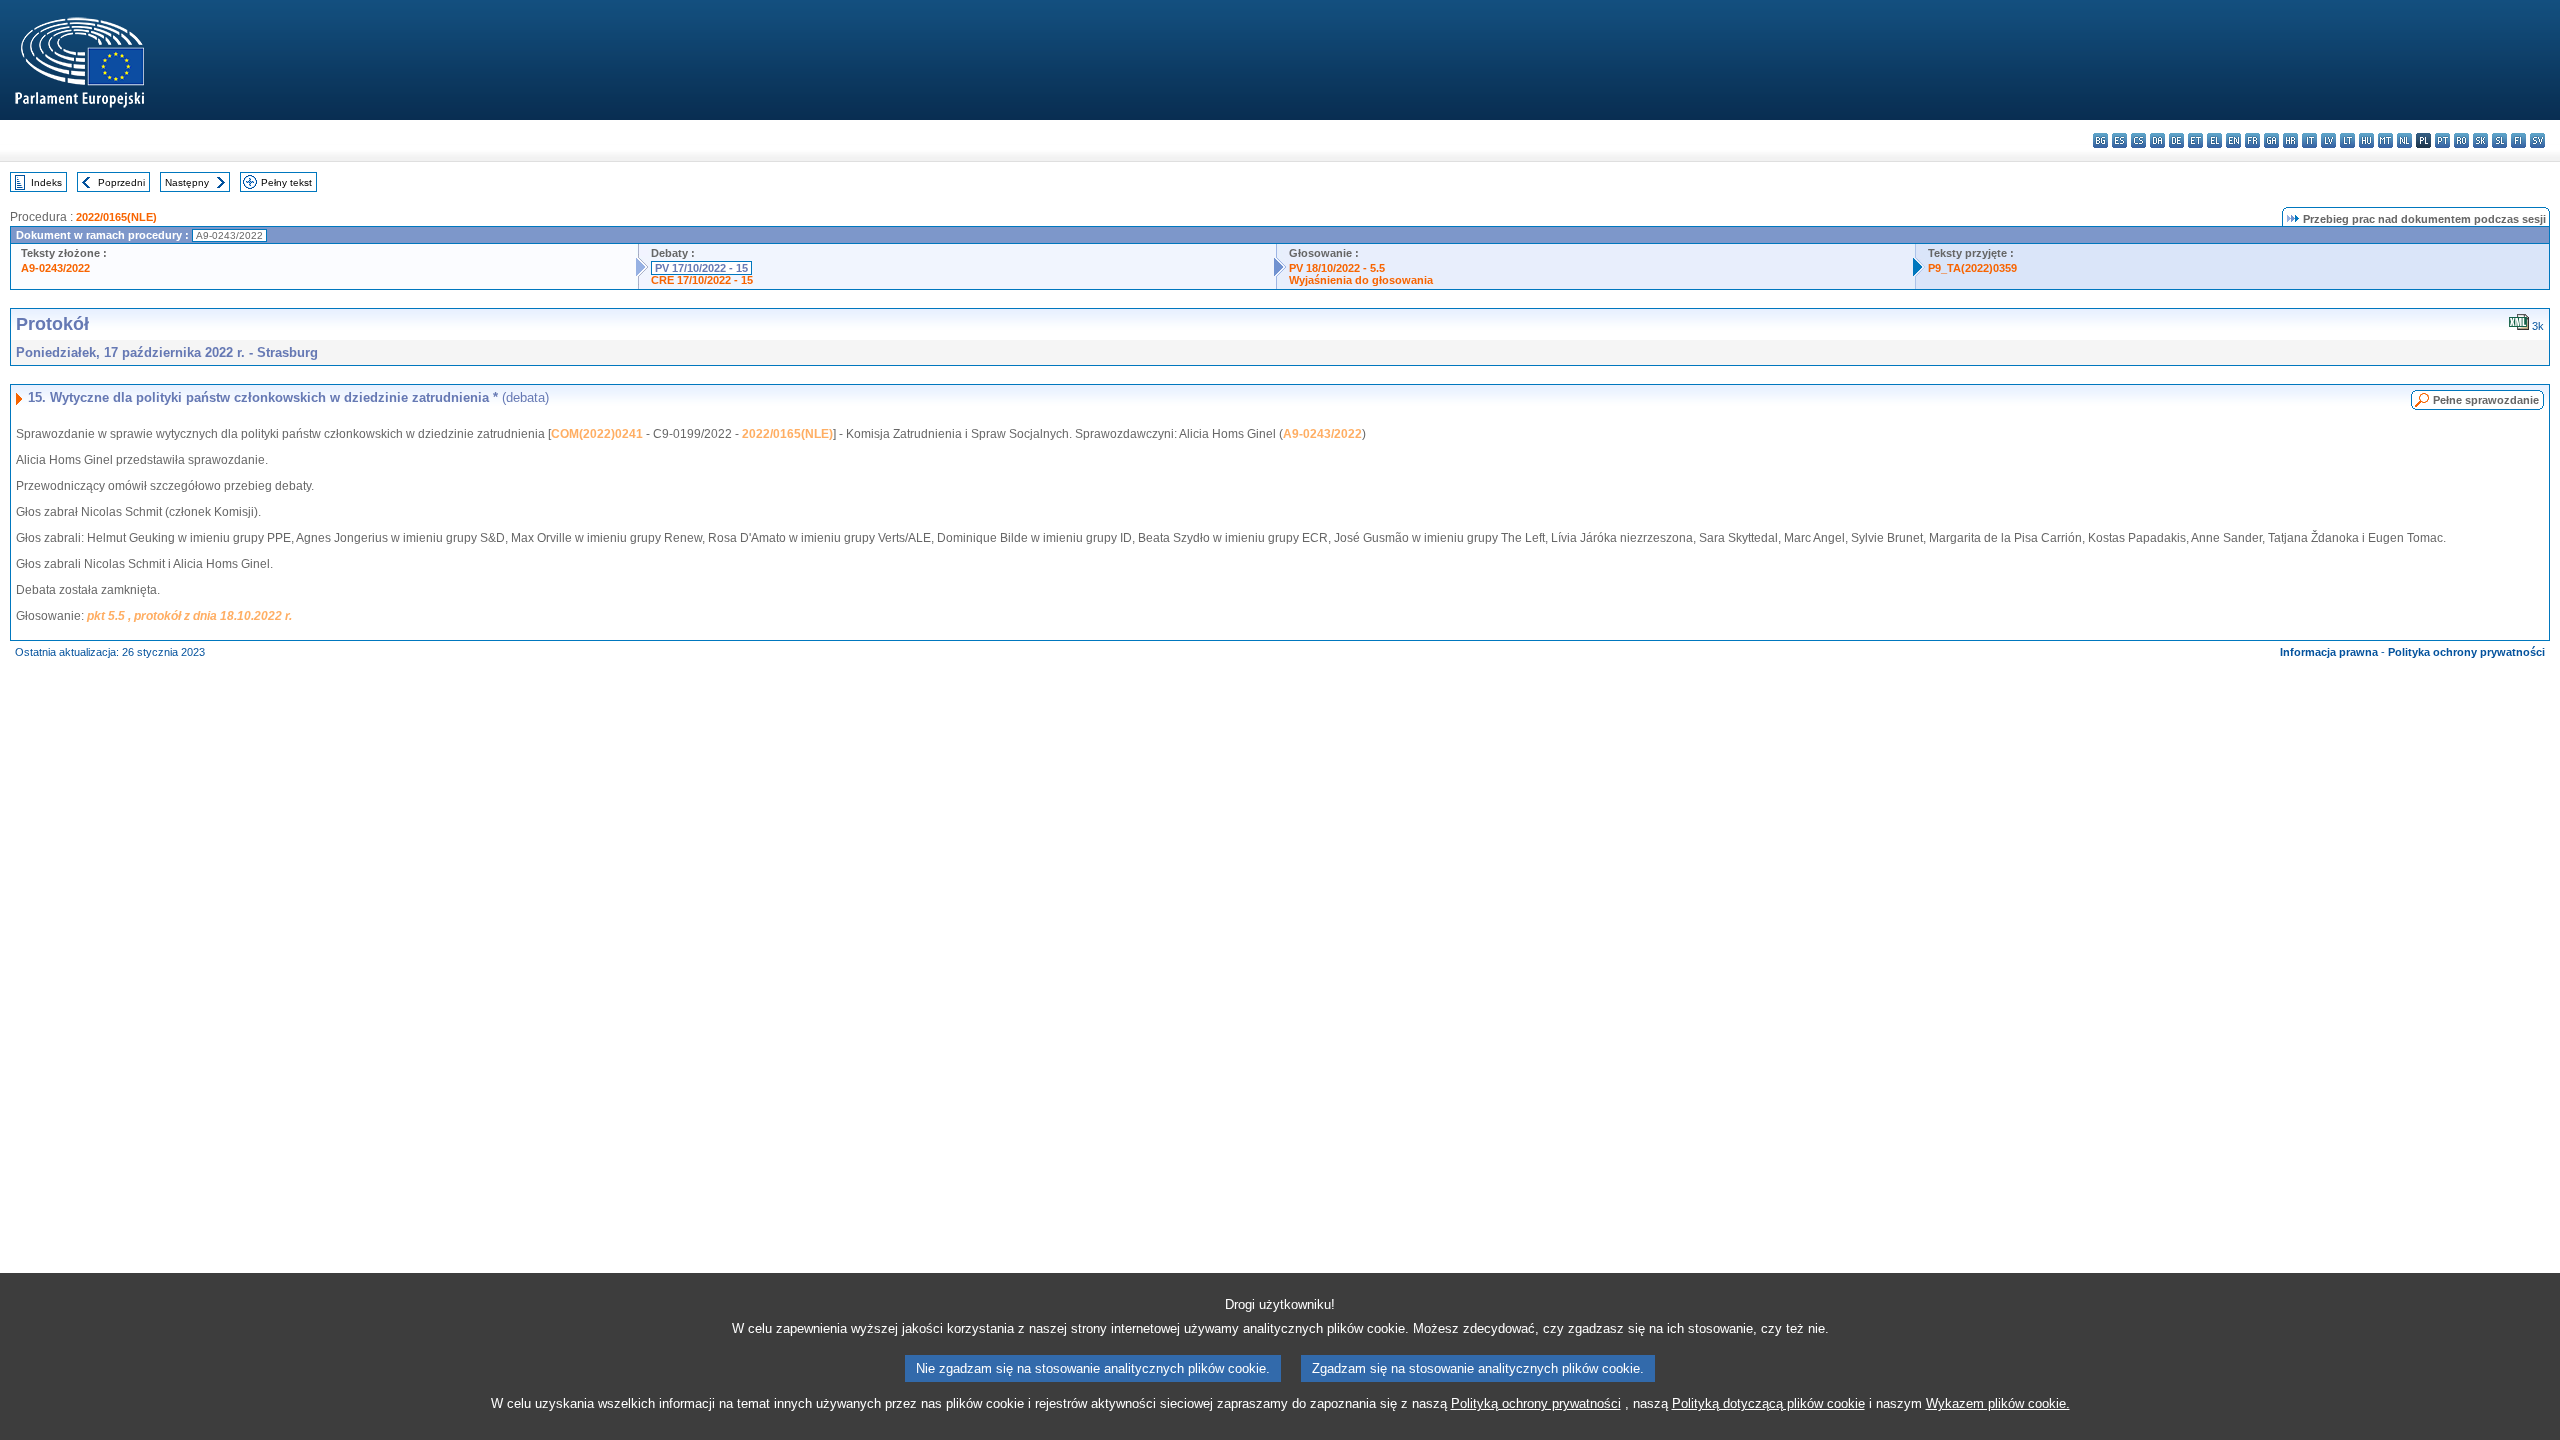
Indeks (46, 182)
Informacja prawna (2329, 652)
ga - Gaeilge (2271, 140)
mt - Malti (2385, 140)
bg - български (2100, 140)
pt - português (2442, 140)
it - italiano (2309, 140)
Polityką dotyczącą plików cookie (1768, 1403)
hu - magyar (2366, 140)
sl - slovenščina (2499, 140)
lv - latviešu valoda (2328, 140)
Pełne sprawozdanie (2486, 400)
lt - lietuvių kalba (2347, 140)
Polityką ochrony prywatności (1536, 1403)
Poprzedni (121, 182)
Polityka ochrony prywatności (2466, 652)
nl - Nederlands (2404, 140)
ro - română (2461, 140)
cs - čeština (2138, 140)
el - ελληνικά (2214, 140)
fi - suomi (2518, 140)
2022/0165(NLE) (116, 217)
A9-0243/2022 (55, 268)
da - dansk (2157, 140)
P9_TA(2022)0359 (1972, 268)
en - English (2233, 140)
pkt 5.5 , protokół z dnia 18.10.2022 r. (189, 616)
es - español (2119, 140)
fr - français (2252, 140)
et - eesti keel (2195, 140)
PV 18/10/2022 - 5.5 (1337, 268)
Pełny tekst (286, 182)
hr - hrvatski (2290, 140)
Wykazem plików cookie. (1998, 1403)
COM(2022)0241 (597, 434)
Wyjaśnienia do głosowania (1361, 280)
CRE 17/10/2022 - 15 (702, 280)
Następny (187, 182)
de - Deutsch (2176, 140)
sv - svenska (2537, 140)
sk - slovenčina (2480, 140)
